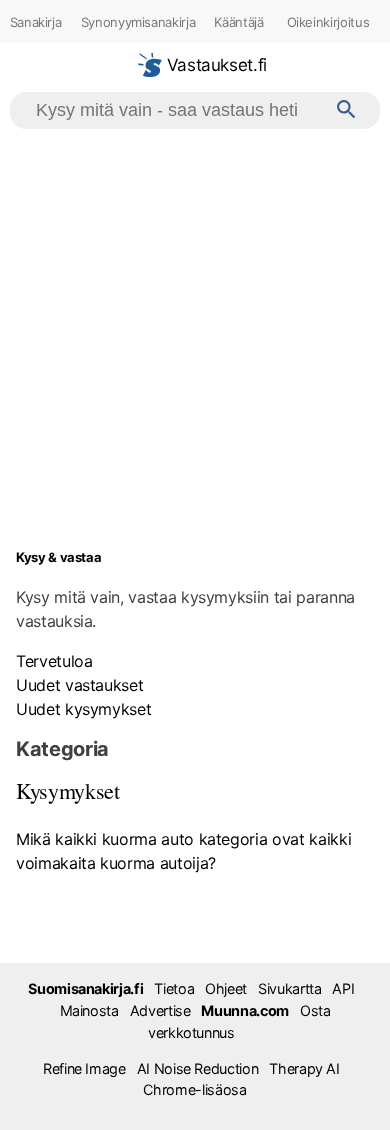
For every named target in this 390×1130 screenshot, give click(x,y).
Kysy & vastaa (58, 557)
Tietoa (174, 988)
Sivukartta (289, 988)
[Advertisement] (195, 334)
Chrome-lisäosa (194, 1089)
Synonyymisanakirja (138, 22)
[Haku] (346, 110)
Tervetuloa (54, 661)
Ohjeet (226, 988)
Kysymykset (67, 790)
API (343, 988)
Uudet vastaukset (79, 685)
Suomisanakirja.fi (85, 988)
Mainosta (89, 1010)
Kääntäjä (238, 22)
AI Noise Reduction (198, 1068)
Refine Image (84, 1068)
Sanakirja (36, 22)
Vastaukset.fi (214, 65)
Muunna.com (244, 1010)
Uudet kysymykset (83, 709)
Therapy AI (304, 1068)
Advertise (160, 1010)
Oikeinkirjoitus (328, 22)
